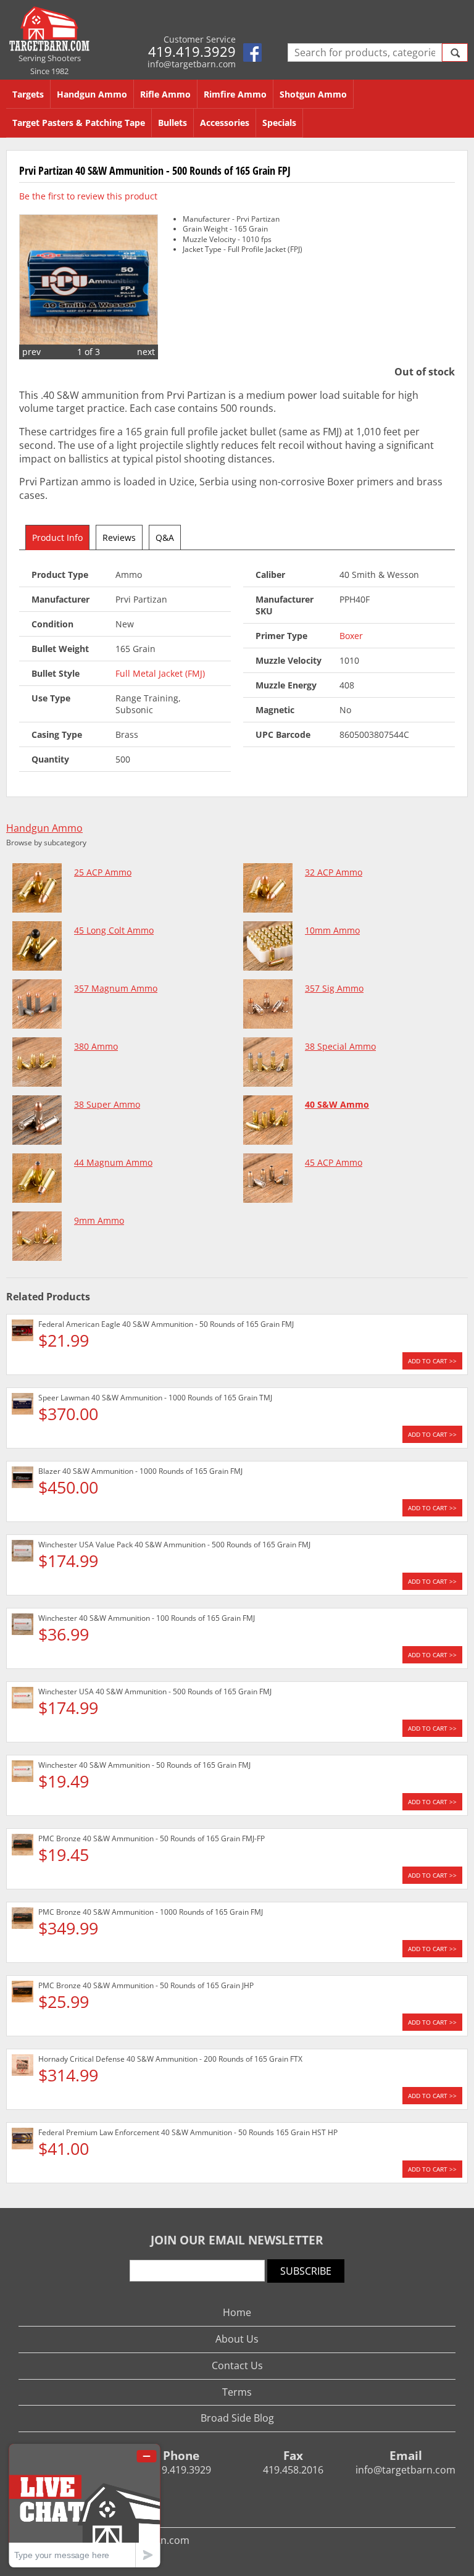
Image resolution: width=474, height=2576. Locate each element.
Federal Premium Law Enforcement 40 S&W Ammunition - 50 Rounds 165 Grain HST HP (188, 2132)
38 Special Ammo (340, 1046)
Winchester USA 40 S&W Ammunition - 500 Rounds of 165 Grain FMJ (155, 1692)
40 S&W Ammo (337, 1104)
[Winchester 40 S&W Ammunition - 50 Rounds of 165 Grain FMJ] (23, 1773)
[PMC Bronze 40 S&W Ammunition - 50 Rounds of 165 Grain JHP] (23, 1993)
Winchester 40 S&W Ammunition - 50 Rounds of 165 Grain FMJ (144, 1765)
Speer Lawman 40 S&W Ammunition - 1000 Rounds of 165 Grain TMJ (155, 1398)
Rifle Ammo (165, 94)
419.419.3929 (192, 51)
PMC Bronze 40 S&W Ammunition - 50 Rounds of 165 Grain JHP (146, 1985)
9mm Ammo (99, 1220)
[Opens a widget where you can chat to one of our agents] (85, 2505)
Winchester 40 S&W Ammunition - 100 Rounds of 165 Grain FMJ (147, 1618)
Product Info (57, 537)
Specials (279, 123)
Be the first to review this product (88, 196)
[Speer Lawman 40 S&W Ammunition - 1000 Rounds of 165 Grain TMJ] (23, 1406)
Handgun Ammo (92, 94)
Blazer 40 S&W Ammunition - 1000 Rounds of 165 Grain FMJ (140, 1471)
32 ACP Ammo (334, 872)
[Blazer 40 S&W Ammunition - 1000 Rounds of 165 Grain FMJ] (23, 1479)
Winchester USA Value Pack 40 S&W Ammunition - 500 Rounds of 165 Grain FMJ (174, 1545)
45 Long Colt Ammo (114, 930)
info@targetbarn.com (192, 64)
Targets (28, 94)
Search (455, 52)
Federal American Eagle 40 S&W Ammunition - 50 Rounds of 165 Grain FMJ (166, 1324)
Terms (237, 2392)
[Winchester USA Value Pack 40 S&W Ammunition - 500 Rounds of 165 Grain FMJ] (23, 1553)
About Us (237, 2339)
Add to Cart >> (432, 1361)
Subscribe (306, 2271)
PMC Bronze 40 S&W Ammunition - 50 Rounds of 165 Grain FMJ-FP (152, 1838)
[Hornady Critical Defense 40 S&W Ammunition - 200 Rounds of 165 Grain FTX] (23, 2067)
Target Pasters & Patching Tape (79, 123)
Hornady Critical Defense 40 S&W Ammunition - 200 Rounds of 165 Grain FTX (170, 2059)
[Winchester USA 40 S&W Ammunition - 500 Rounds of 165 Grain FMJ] (23, 1700)
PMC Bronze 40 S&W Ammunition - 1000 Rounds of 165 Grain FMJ (151, 1912)
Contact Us (237, 2365)
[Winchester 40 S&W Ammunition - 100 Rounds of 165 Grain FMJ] (23, 1626)
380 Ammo (96, 1046)
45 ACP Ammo (334, 1162)
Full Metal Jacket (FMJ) (160, 673)
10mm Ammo (332, 930)
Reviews (119, 537)
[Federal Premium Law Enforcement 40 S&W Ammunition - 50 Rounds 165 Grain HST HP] (23, 2140)
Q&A (165, 537)
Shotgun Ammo (313, 94)
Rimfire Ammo (235, 94)
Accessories (225, 123)
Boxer (351, 636)
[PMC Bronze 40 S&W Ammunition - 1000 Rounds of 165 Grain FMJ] (23, 1920)
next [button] (146, 352)
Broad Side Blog (237, 2418)
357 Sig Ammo (334, 988)
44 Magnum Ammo (113, 1162)
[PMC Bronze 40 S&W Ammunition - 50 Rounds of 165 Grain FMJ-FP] (23, 1846)
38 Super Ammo (107, 1104)
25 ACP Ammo (103, 872)
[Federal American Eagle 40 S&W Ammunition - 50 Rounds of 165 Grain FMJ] (23, 1332)
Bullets (173, 123)
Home (237, 2312)
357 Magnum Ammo (116, 988)
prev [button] (31, 352)
